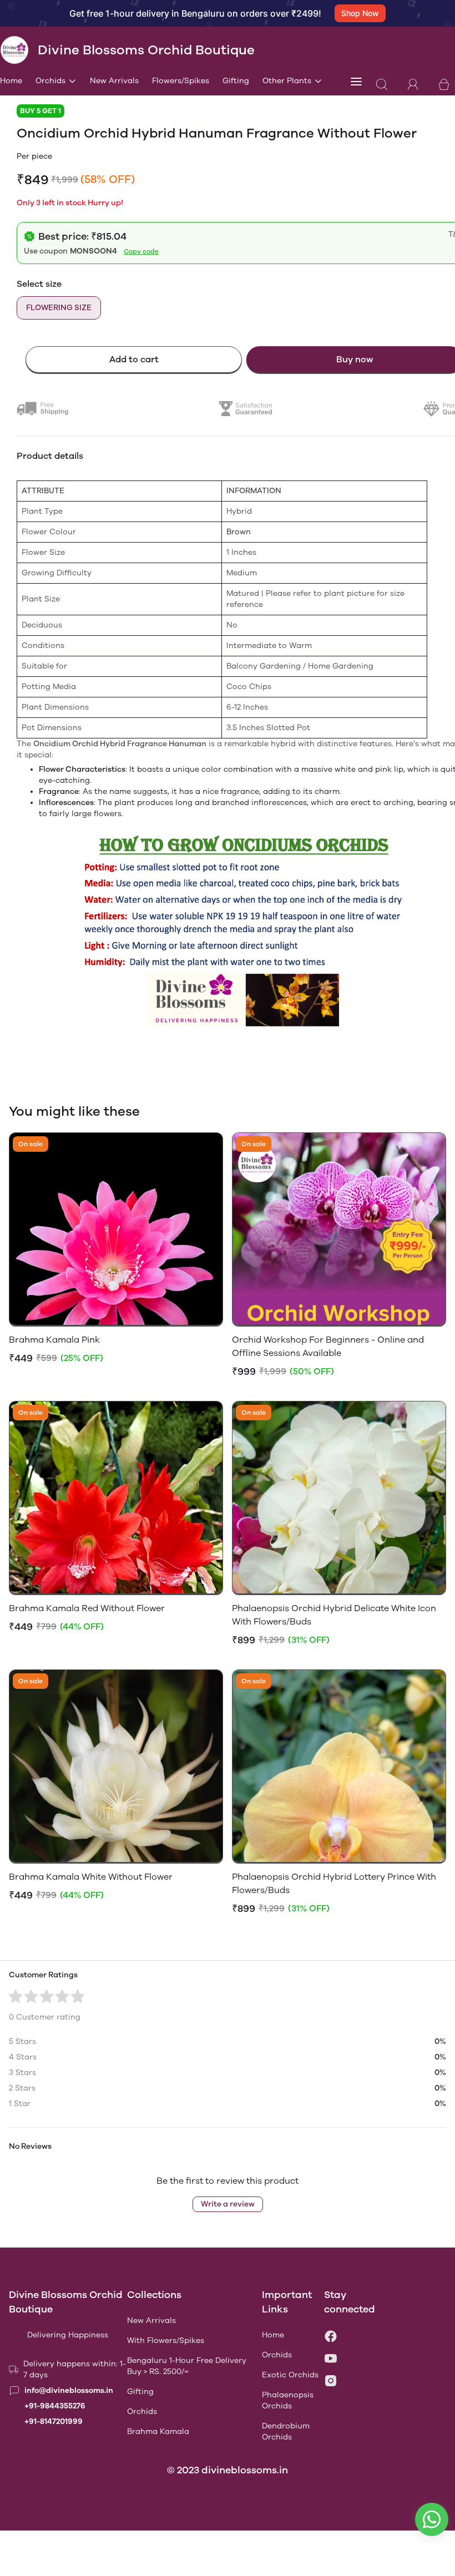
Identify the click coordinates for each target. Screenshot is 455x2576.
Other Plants (287, 81)
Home (11, 81)
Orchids (50, 81)
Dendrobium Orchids (286, 2431)
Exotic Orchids (290, 2375)
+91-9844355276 (55, 2406)
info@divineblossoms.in (69, 2390)
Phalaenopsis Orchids (288, 2400)
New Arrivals (114, 81)
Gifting (236, 81)
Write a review (228, 2204)
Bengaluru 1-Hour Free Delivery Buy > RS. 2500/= (187, 2366)
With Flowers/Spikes (166, 2340)
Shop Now (360, 13)
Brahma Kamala (158, 2431)
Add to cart (134, 359)
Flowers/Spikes (181, 81)
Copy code (141, 251)
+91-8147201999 (54, 2421)
